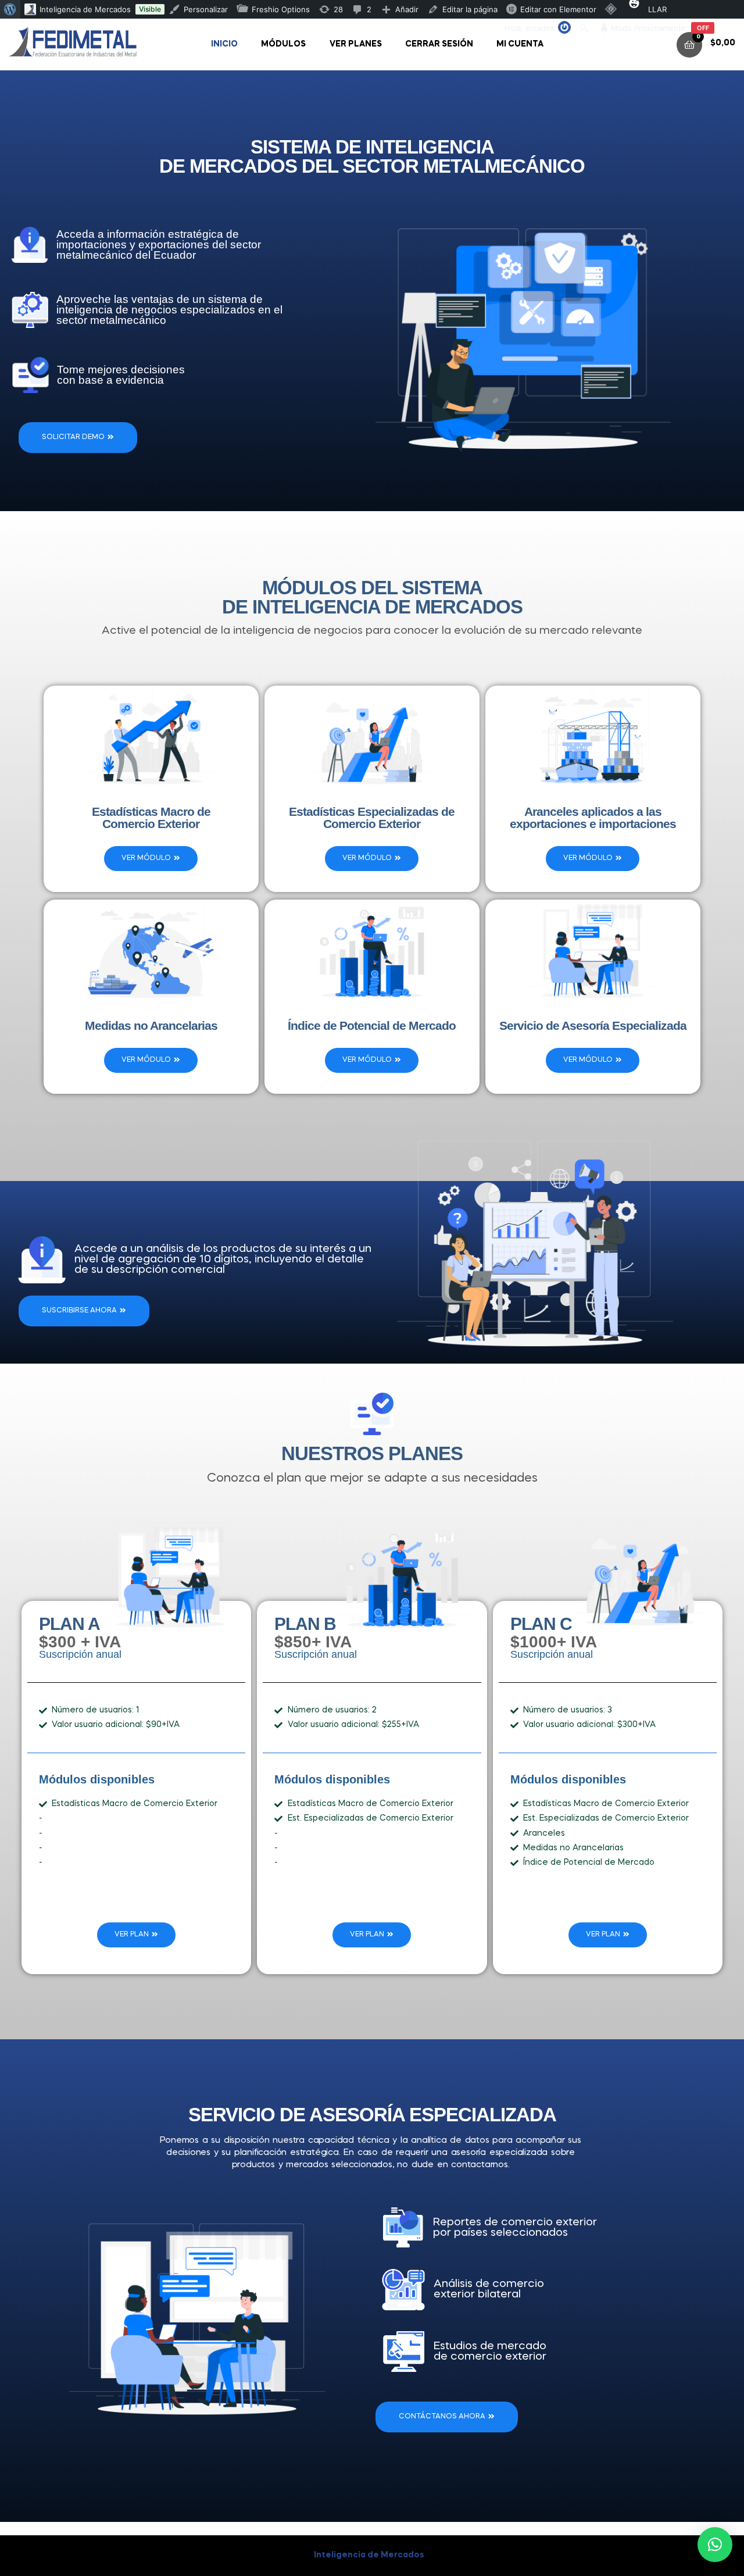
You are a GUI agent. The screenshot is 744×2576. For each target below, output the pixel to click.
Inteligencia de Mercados (369, 2555)
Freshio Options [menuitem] (281, 9)
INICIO (224, 44)
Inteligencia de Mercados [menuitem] (85, 9)
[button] (715, 2545)
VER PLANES (356, 44)
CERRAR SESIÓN (439, 44)
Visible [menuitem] (150, 9)
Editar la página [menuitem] (470, 9)
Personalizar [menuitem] (206, 9)
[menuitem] (10, 9)
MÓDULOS (283, 44)
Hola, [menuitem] (530, 28)
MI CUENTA (520, 44)
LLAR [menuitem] (657, 9)
